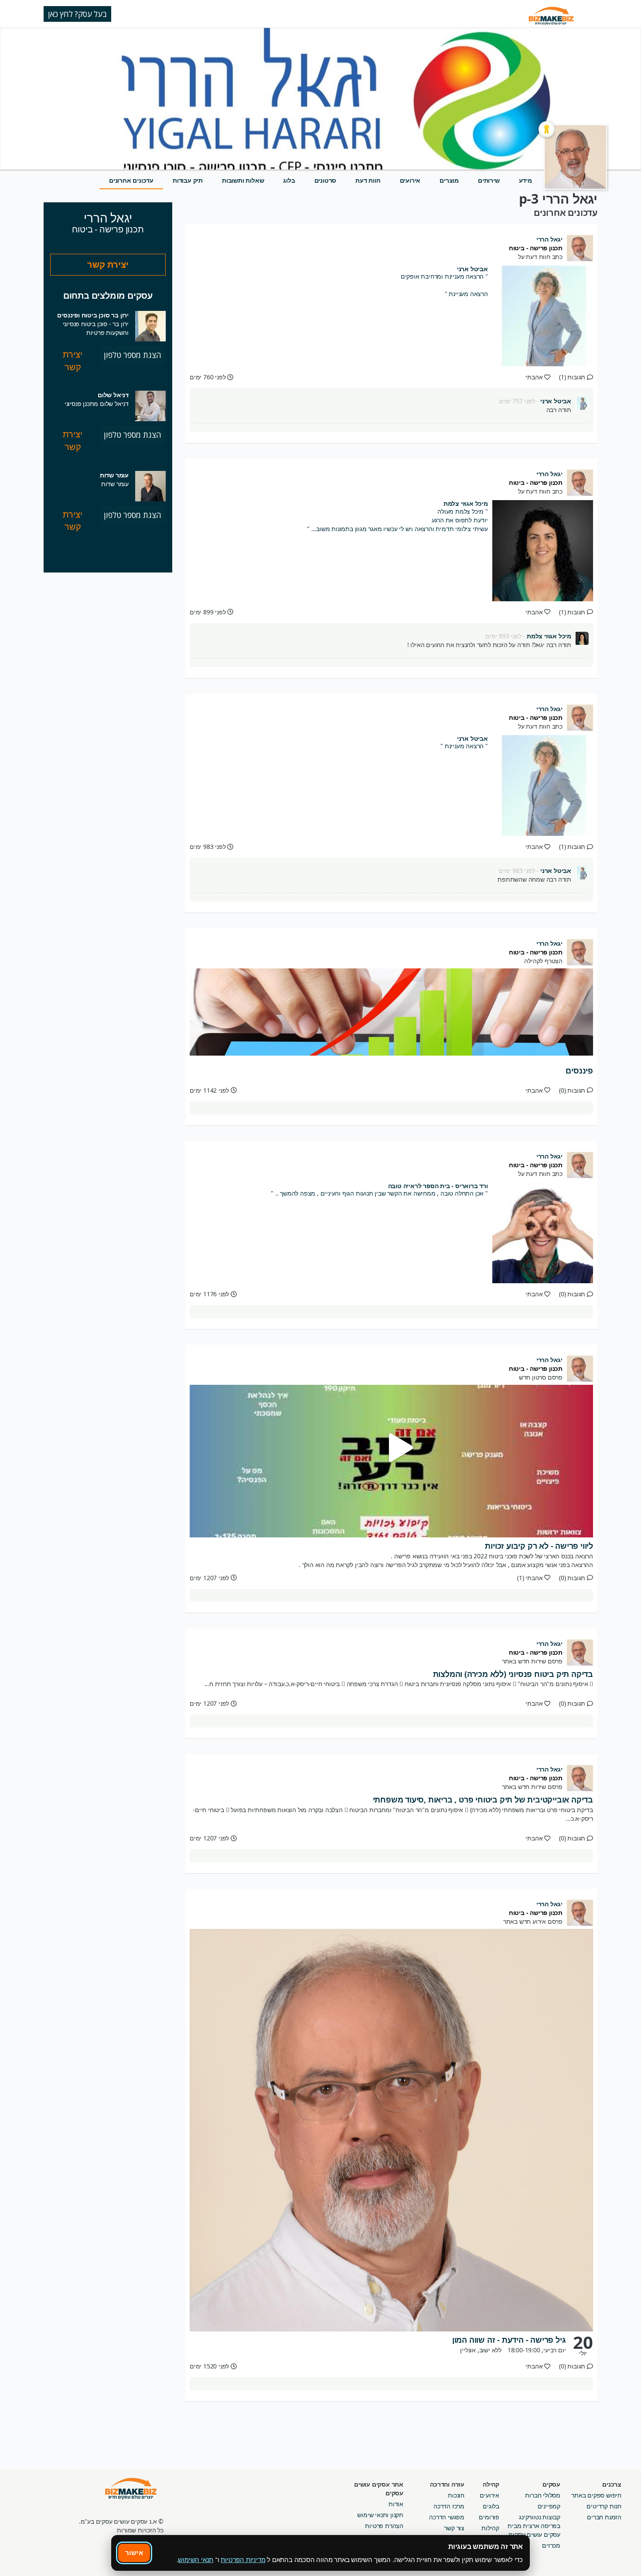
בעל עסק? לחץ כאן (77, 14)
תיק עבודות (188, 180)
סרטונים (326, 180)
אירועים (410, 180)
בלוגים (491, 2506)
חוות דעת (368, 180)
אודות (396, 2504)
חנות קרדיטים (604, 2506)
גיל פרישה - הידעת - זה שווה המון (509, 2340)
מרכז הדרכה (449, 2506)
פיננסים (579, 1070)
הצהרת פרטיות (384, 2526)
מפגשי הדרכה (447, 2517)
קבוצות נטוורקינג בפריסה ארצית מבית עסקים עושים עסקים (534, 2526)
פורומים (489, 2517)
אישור (134, 2552)
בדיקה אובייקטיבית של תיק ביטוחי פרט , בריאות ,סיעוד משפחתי (483, 1799)
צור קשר (454, 2528)
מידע (525, 180)
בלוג (289, 180)
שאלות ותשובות (243, 180)
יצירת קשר (108, 264)
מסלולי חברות (543, 2495)
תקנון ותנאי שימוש (380, 2515)
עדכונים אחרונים (131, 180)
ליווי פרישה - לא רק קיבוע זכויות (539, 1546)
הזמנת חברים (604, 2517)
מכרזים (551, 2545)
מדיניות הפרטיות (243, 2559)
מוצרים (449, 180)
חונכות (456, 2495)
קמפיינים (549, 2506)
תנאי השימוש (196, 2559)
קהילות (490, 2528)
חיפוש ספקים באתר (596, 2495)
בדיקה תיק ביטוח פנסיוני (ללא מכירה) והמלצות (513, 1674)
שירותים (489, 180)
